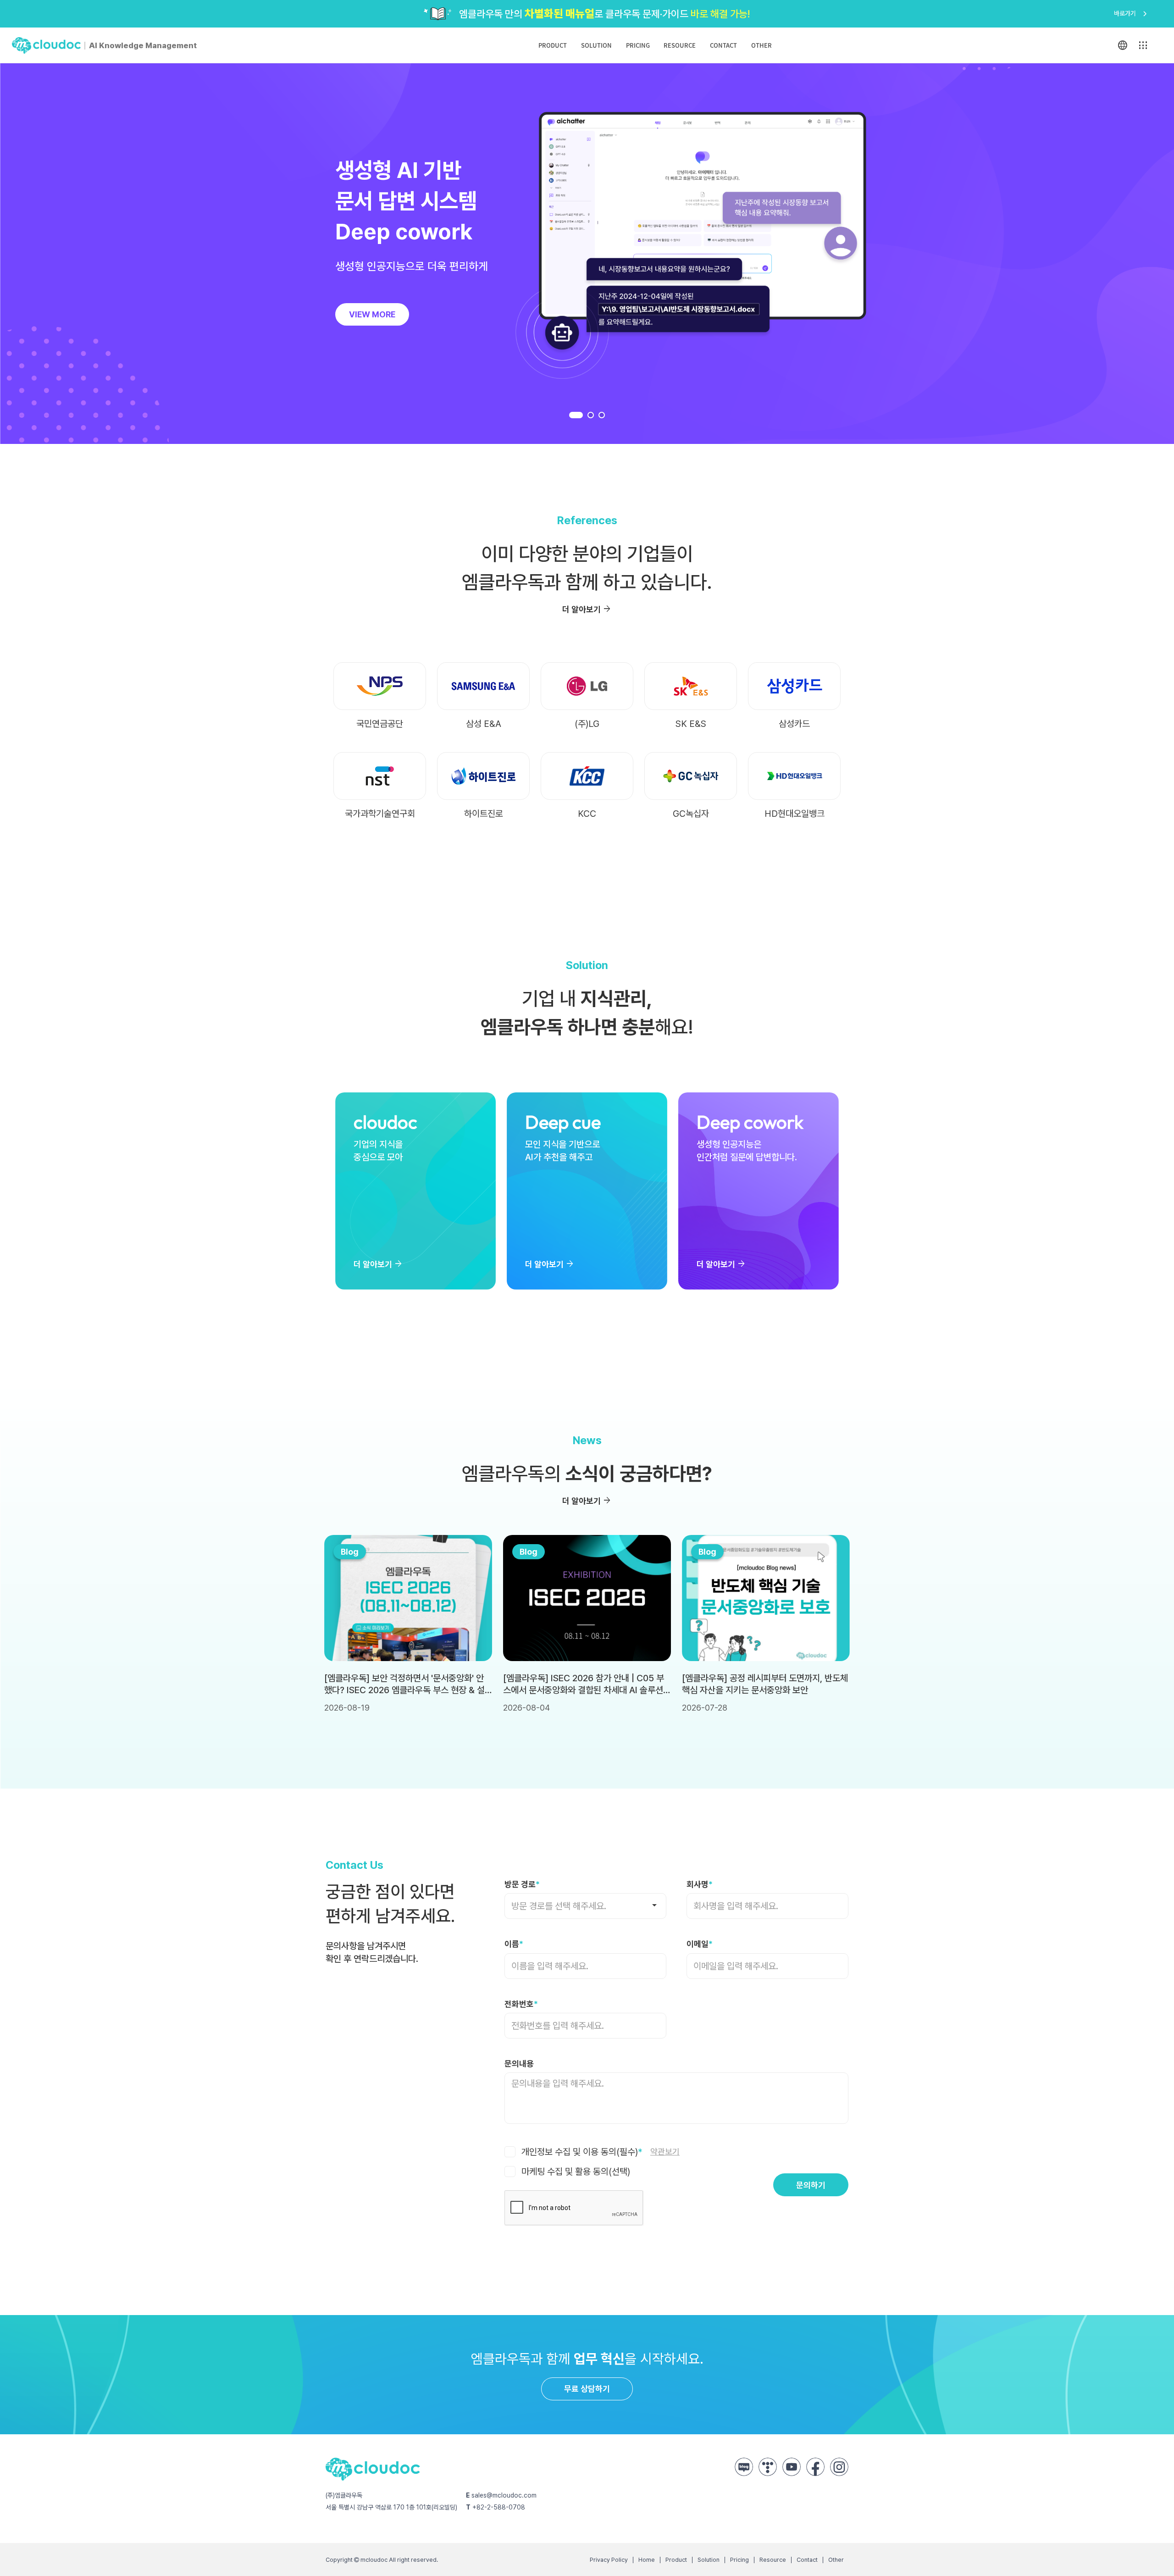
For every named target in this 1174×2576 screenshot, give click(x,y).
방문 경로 (522, 1884)
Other (761, 45)
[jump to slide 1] (576, 415)
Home (647, 2560)
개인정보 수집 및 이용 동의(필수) (599, 2152)
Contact (723, 45)
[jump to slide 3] (602, 415)
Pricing (739, 2560)
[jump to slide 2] (591, 415)
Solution (709, 2560)
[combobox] (585, 1906)
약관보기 (665, 2152)
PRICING (638, 45)
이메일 (700, 1944)
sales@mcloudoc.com (504, 2495)
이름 (514, 1944)
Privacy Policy (609, 2560)
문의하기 (811, 2185)
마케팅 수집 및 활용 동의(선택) (575, 2172)
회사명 (700, 1884)
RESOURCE (680, 45)
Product (553, 45)
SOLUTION (596, 45)
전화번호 (521, 2004)
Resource (773, 2560)
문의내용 (519, 2064)
